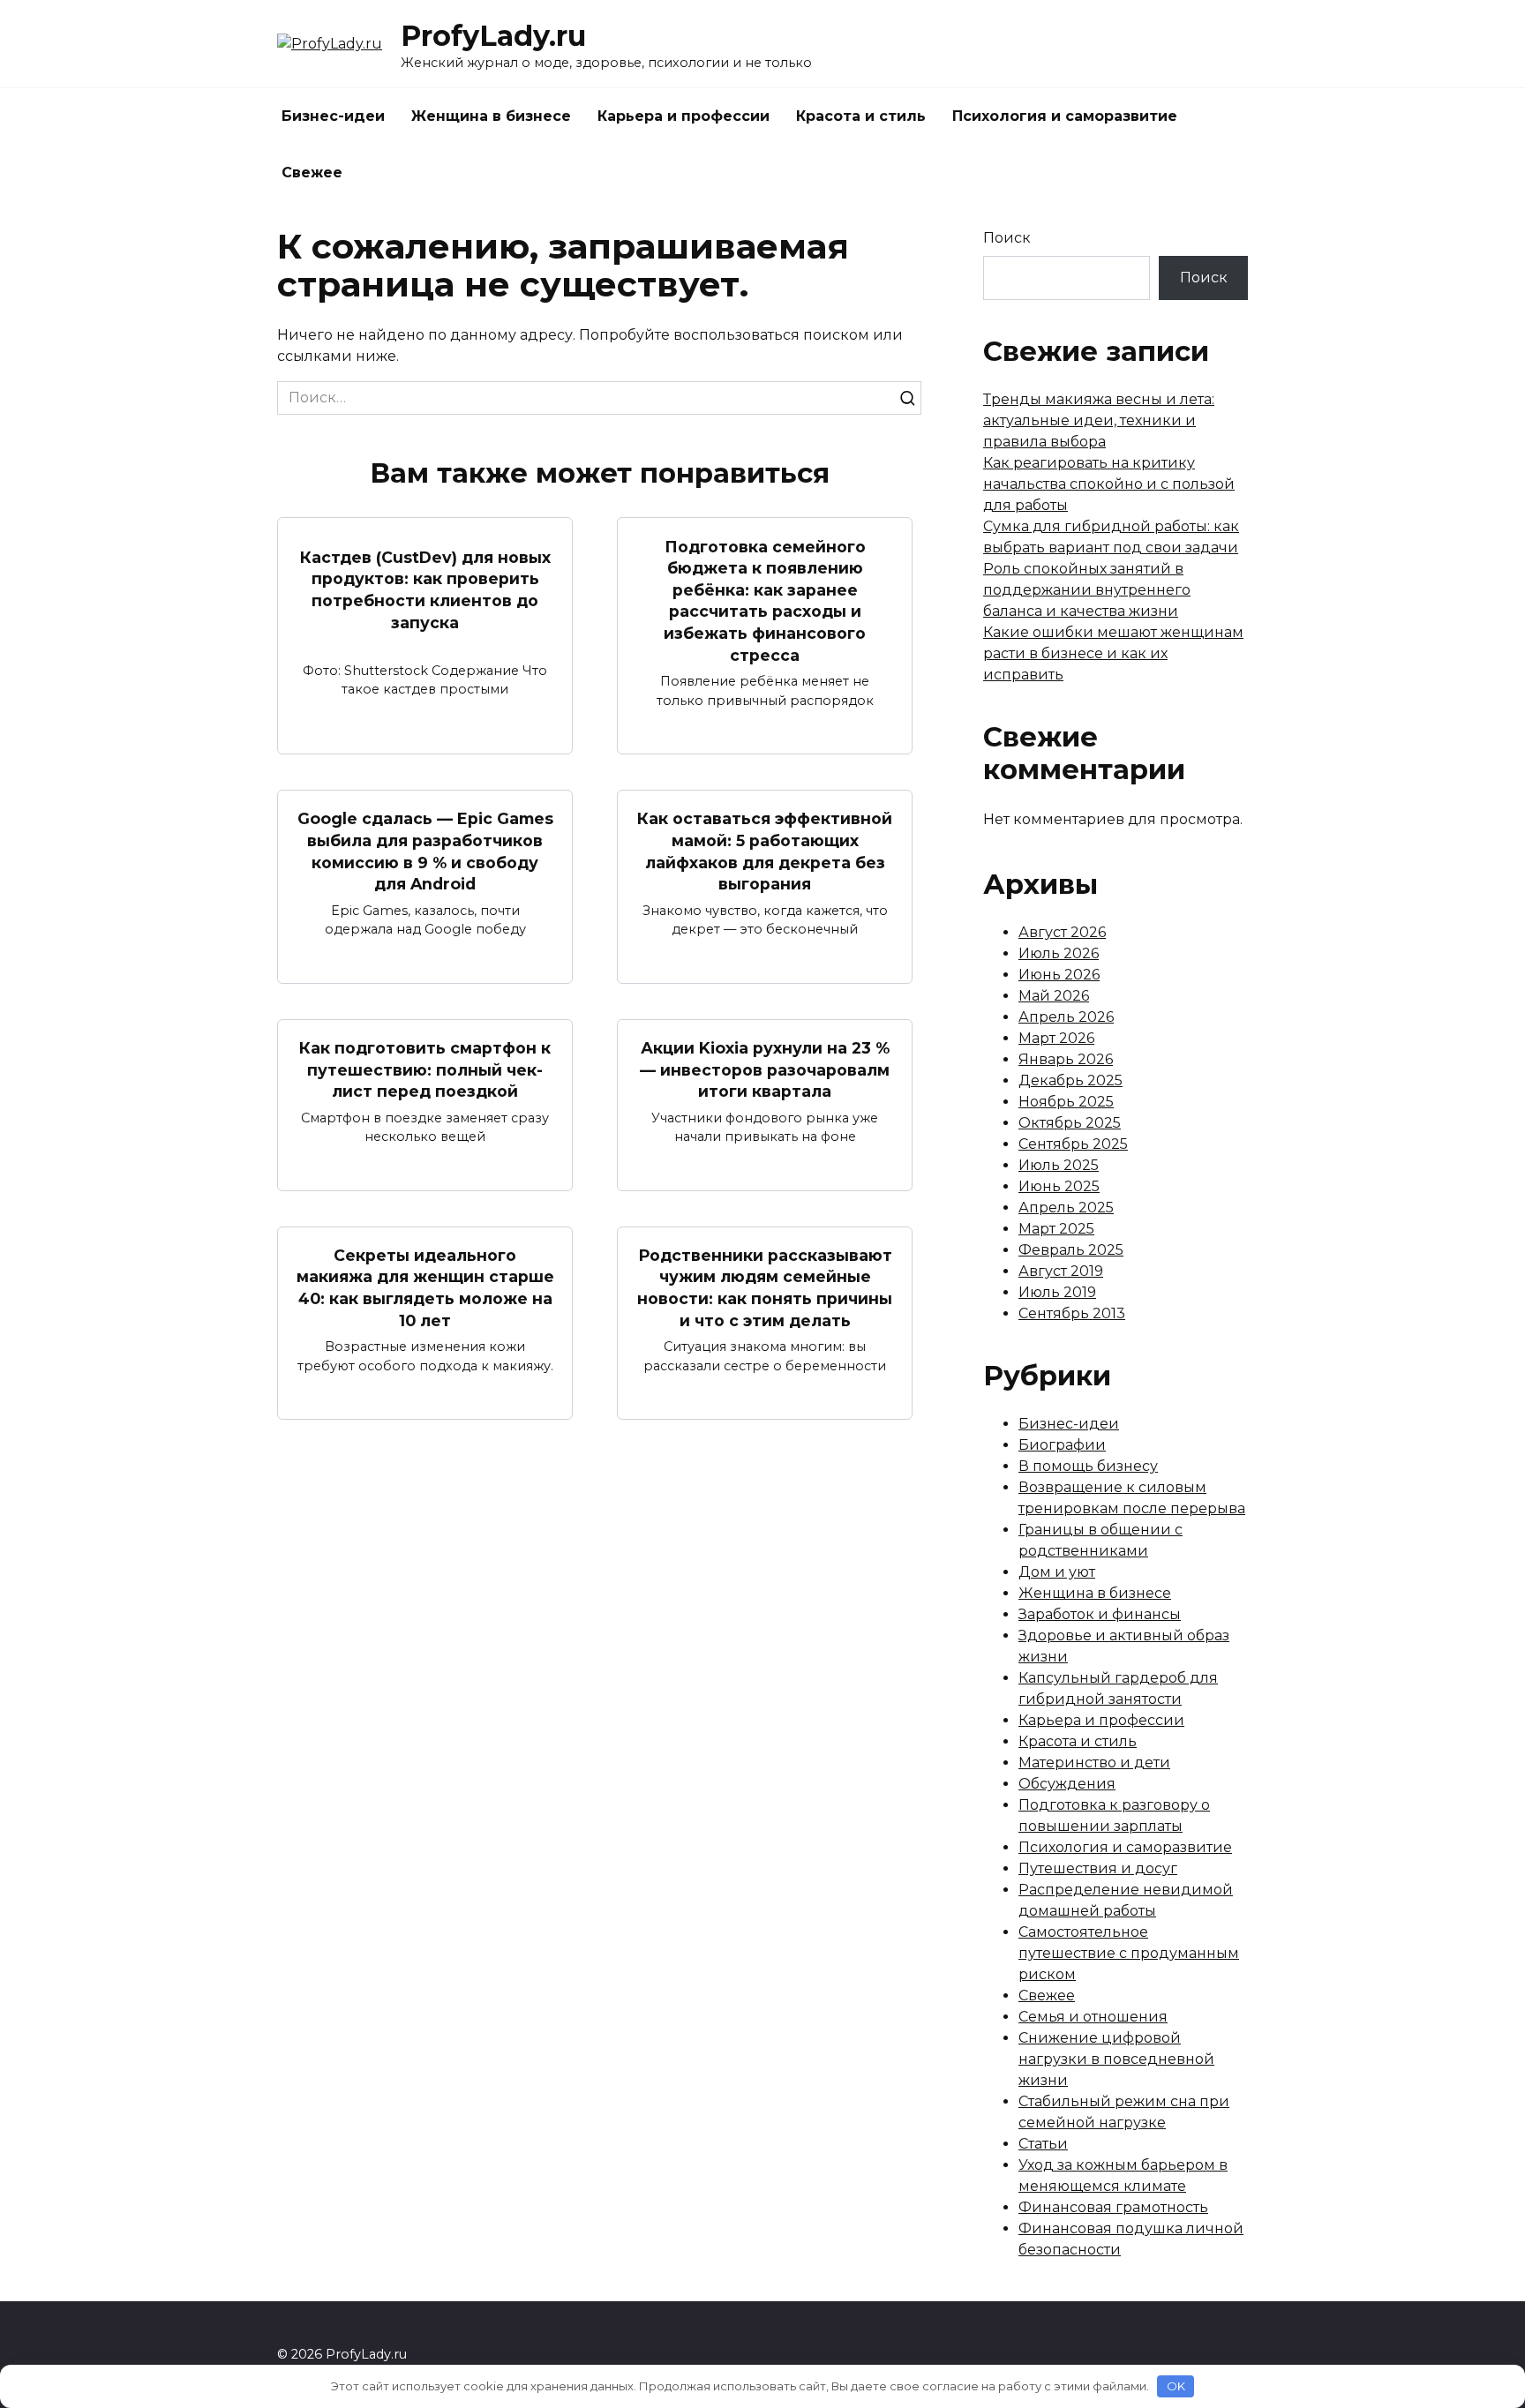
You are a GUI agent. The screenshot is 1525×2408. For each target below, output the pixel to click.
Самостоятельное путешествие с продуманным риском (1129, 1953)
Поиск (1007, 238)
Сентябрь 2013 (1072, 1313)
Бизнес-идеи (333, 116)
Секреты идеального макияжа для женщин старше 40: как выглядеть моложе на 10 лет (425, 1288)
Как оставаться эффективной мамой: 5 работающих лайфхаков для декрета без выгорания (765, 851)
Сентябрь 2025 (1073, 1144)
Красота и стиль (861, 116)
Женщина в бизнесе (491, 116)
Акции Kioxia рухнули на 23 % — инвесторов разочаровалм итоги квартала (765, 1069)
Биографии (1062, 1445)
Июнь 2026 (1059, 975)
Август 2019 (1061, 1271)
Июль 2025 (1059, 1165)
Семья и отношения (1093, 2017)
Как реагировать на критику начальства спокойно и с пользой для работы (1109, 484)
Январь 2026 (1066, 1059)
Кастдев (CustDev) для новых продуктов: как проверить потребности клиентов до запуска (425, 590)
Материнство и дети (1094, 1763)
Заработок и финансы (1100, 1614)
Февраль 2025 (1071, 1250)
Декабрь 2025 (1071, 1080)
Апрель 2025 (1066, 1208)
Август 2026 (1062, 932)
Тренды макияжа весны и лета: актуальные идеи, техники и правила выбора (1099, 420)
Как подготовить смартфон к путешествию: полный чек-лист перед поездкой (425, 1069)
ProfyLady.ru (493, 36)
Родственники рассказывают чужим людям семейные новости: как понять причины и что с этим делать (765, 1288)
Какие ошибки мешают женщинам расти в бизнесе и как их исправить (1113, 653)
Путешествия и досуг (1098, 1868)
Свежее (312, 173)
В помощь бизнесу (1088, 1466)
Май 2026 (1054, 996)
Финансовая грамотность (1113, 2207)
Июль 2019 (1057, 1292)
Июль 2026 (1059, 953)
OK (1176, 2386)
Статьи (1043, 2144)
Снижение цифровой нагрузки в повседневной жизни (1116, 2059)
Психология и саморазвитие (1065, 116)
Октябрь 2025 (1070, 1123)
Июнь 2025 (1059, 1186)
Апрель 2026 (1066, 1017)
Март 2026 (1056, 1038)
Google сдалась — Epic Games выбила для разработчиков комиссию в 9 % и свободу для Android (425, 851)
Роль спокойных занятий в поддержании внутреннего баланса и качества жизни (1087, 590)
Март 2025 (1056, 1229)
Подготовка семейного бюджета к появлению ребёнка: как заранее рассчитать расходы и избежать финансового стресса (765, 600)
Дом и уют (1057, 1572)
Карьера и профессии (684, 116)
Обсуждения (1067, 1784)
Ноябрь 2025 (1066, 1102)
